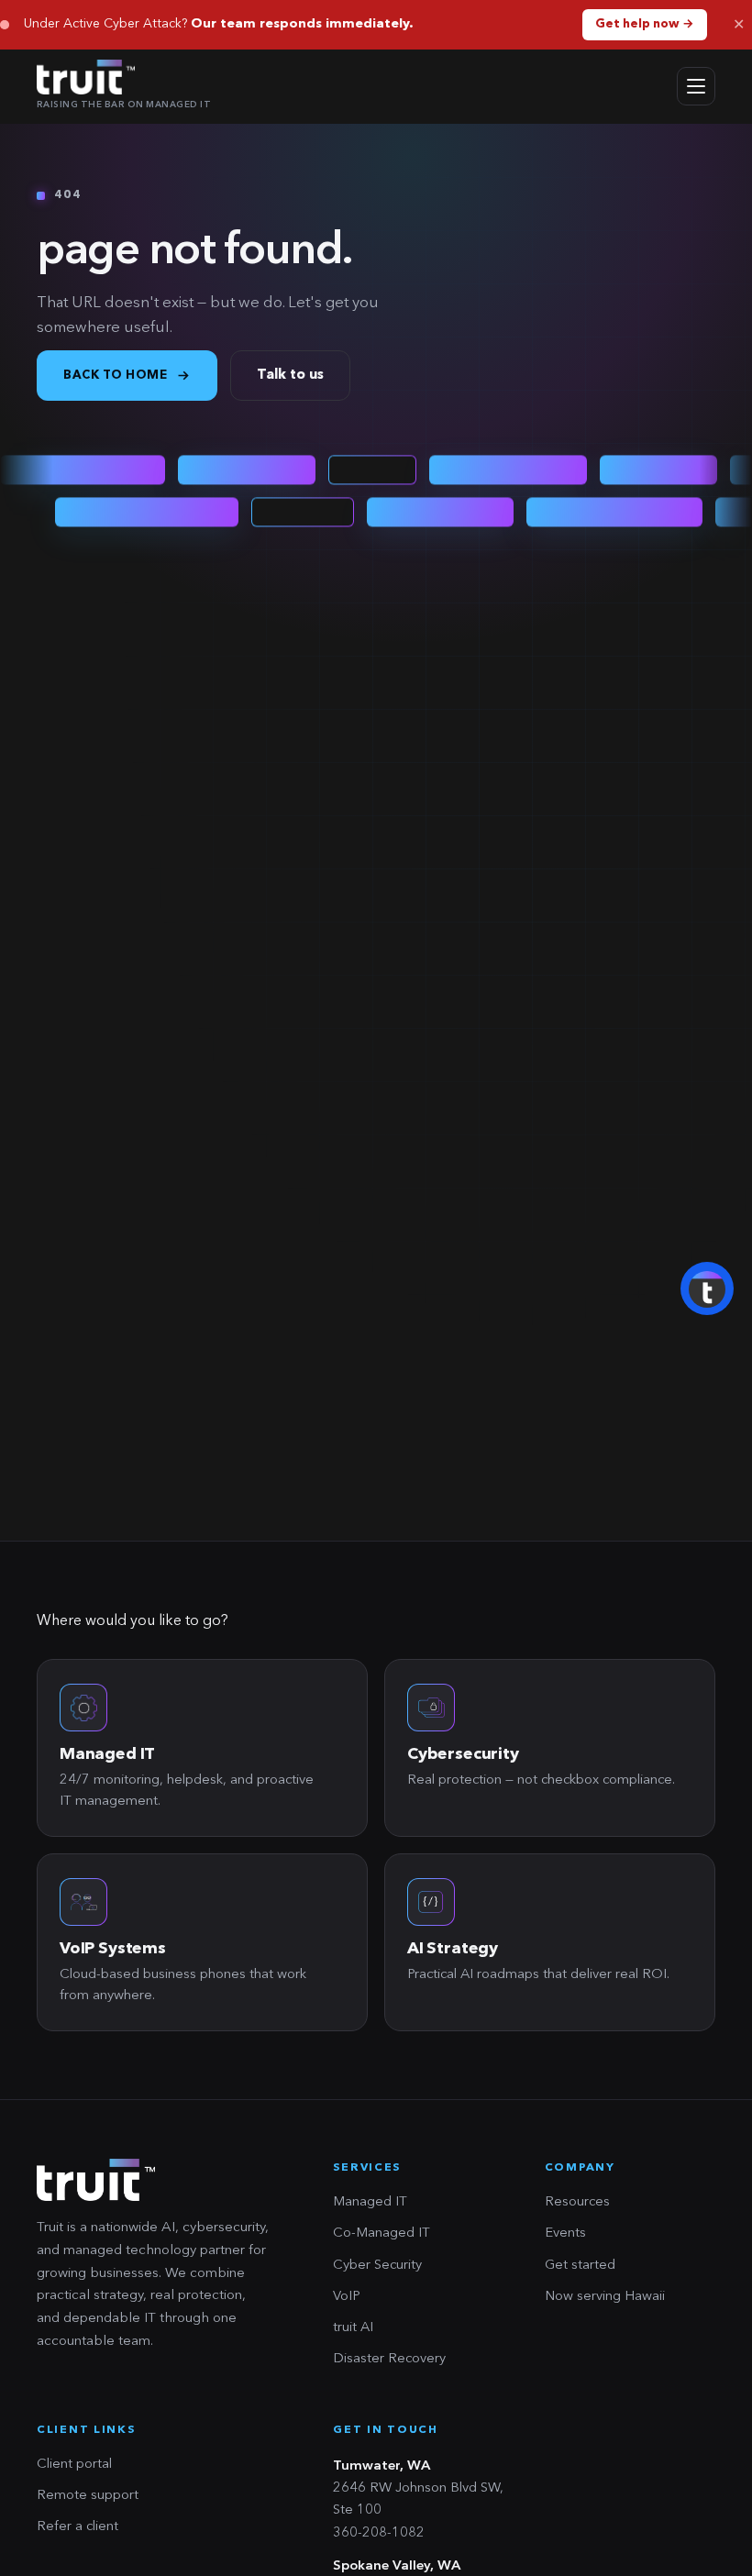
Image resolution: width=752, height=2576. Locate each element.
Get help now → (645, 24)
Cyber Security (377, 2266)
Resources (577, 2202)
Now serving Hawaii (605, 2297)
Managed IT (370, 2202)
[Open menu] (696, 86)
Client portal (74, 2465)
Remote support (88, 2496)
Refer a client (77, 2527)
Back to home (115, 376)
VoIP (347, 2297)
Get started (580, 2266)
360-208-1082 (379, 2533)
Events (565, 2233)
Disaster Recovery (389, 2359)
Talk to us (290, 376)
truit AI (353, 2328)
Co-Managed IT (382, 2233)
